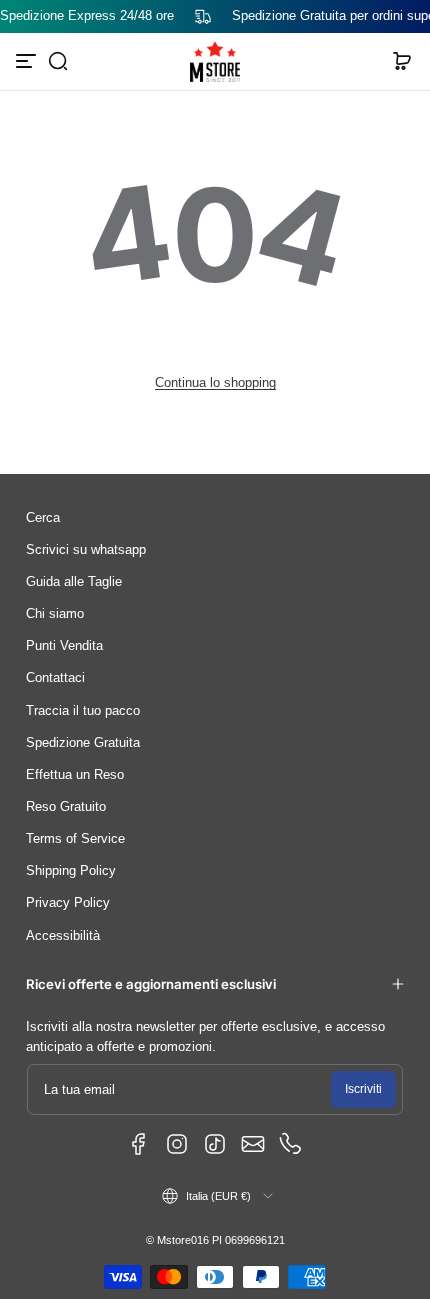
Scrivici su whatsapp (86, 550)
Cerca (43, 518)
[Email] (253, 1144)
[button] (58, 61)
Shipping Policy (71, 871)
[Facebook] (139, 1144)
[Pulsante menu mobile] (28, 61)
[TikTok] (215, 1144)
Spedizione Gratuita (83, 743)
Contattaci (55, 678)
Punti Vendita (64, 646)
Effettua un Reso (75, 775)
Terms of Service (75, 839)
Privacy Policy (68, 903)
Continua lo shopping (215, 383)
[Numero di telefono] (291, 1144)
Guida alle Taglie (74, 582)
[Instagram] (177, 1144)
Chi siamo (55, 614)
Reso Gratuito (66, 807)
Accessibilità (63, 936)
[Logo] (214, 62)
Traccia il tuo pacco (83, 711)
